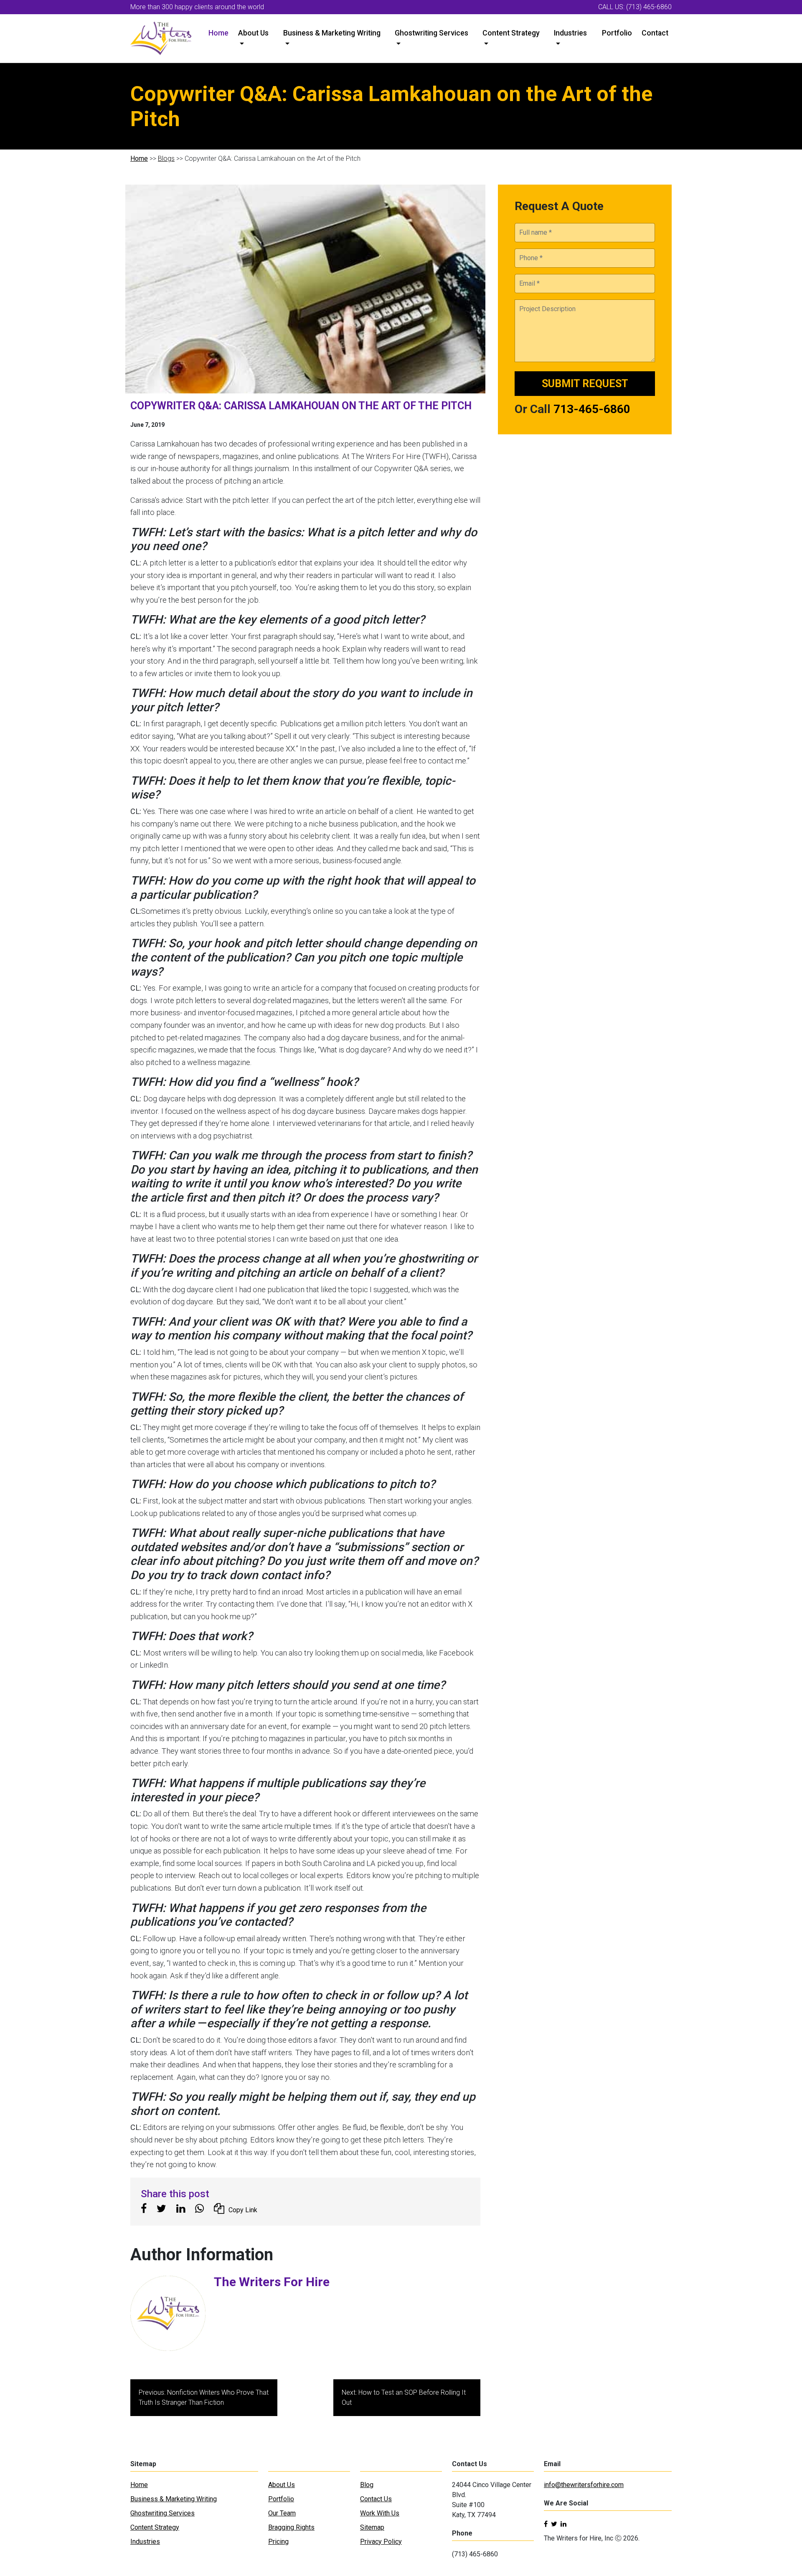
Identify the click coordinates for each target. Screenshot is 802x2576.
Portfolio (617, 33)
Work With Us (380, 2513)
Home (218, 33)
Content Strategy (511, 33)
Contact (655, 33)
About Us (253, 33)
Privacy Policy (381, 2542)
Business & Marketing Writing (332, 33)
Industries (570, 33)
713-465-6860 (592, 409)
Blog (367, 2485)
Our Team (282, 2513)
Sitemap (372, 2527)
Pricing (278, 2542)
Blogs (166, 158)
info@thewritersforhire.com (584, 2485)
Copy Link (243, 2210)
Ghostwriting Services (431, 33)
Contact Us (376, 2499)
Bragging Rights (291, 2527)
